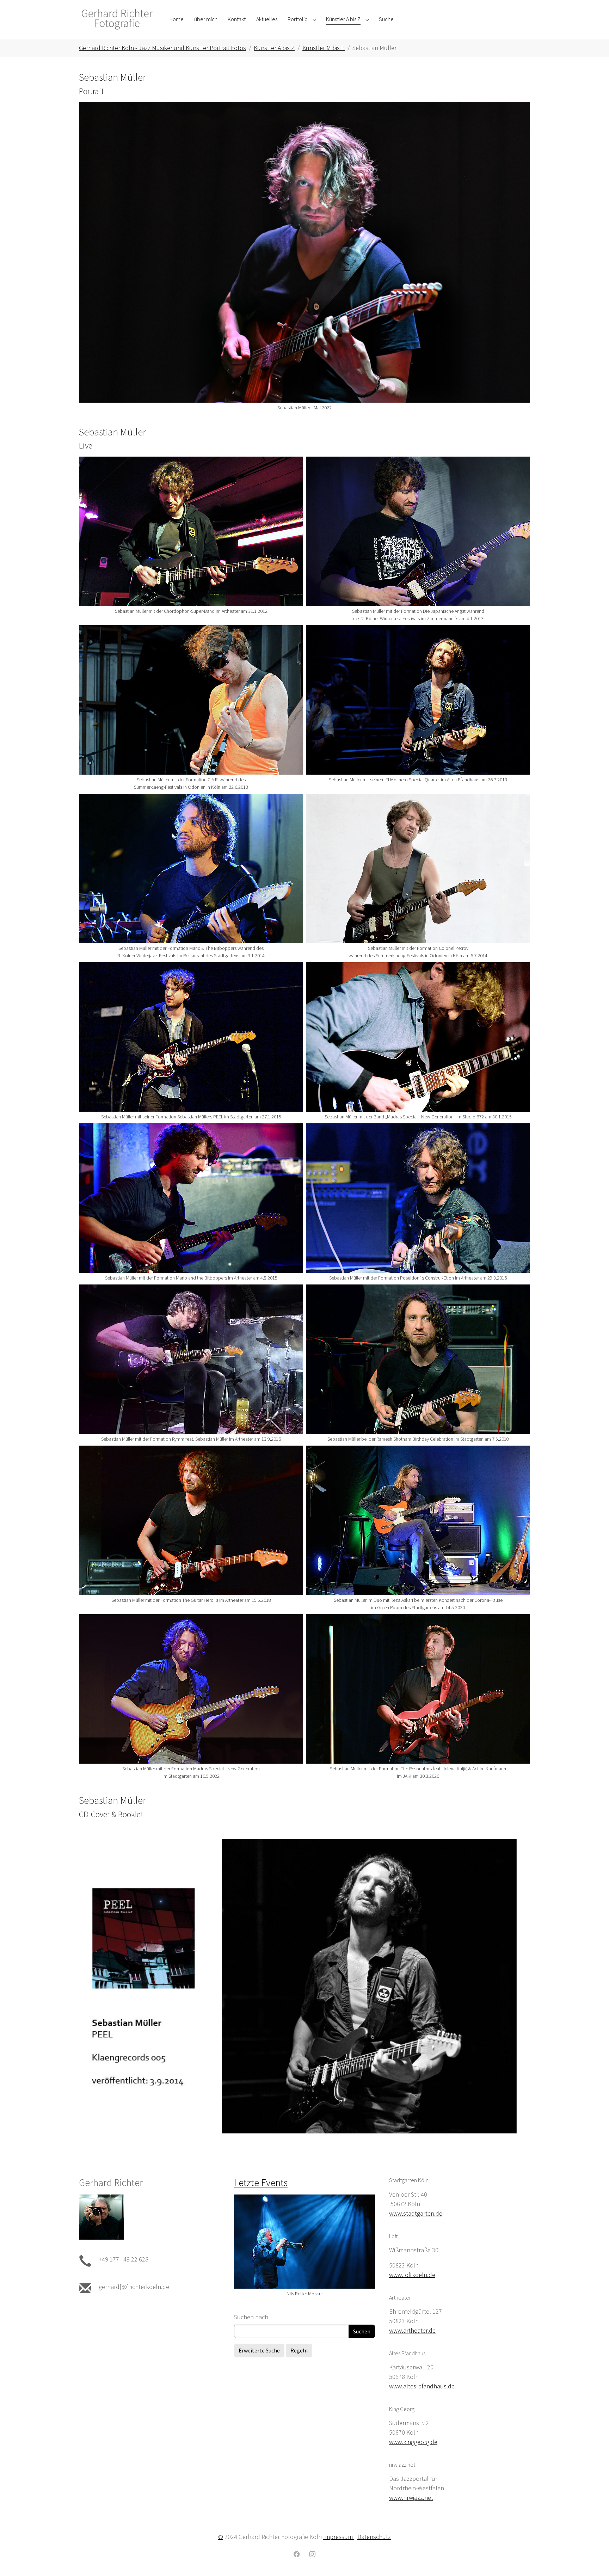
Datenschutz (374, 2537)
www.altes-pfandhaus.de (422, 2386)
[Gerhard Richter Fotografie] (117, 19)
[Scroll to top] (592, 2559)
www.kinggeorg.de (413, 2442)
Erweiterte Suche (259, 2350)
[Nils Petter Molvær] (304, 2242)
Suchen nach (251, 2317)
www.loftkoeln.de (412, 2275)
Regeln (299, 2350)
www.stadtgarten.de (416, 2213)
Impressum (339, 2537)
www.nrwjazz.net (411, 2498)
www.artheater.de (412, 2330)
